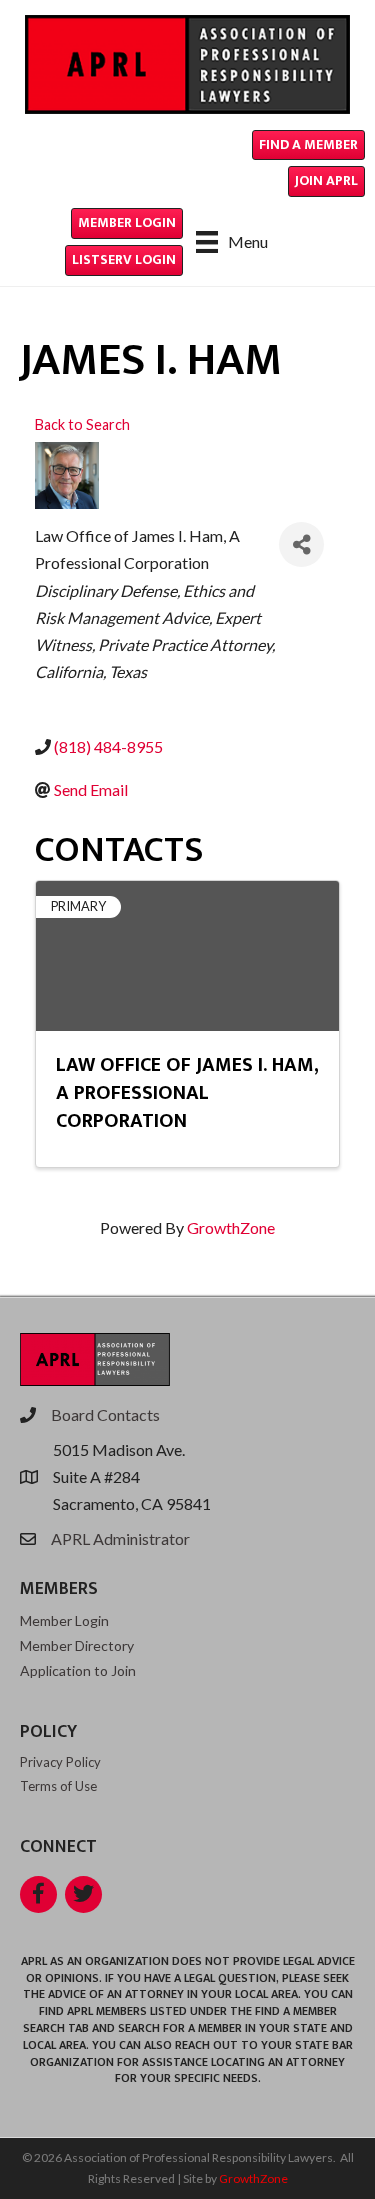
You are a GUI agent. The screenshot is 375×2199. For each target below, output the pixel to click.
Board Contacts (105, 1414)
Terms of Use (58, 1786)
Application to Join (78, 1670)
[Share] (301, 544)
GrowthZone (231, 1227)
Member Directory (77, 1645)
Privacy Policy (60, 1762)
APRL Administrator (120, 1538)
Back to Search (82, 424)
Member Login (64, 1620)
